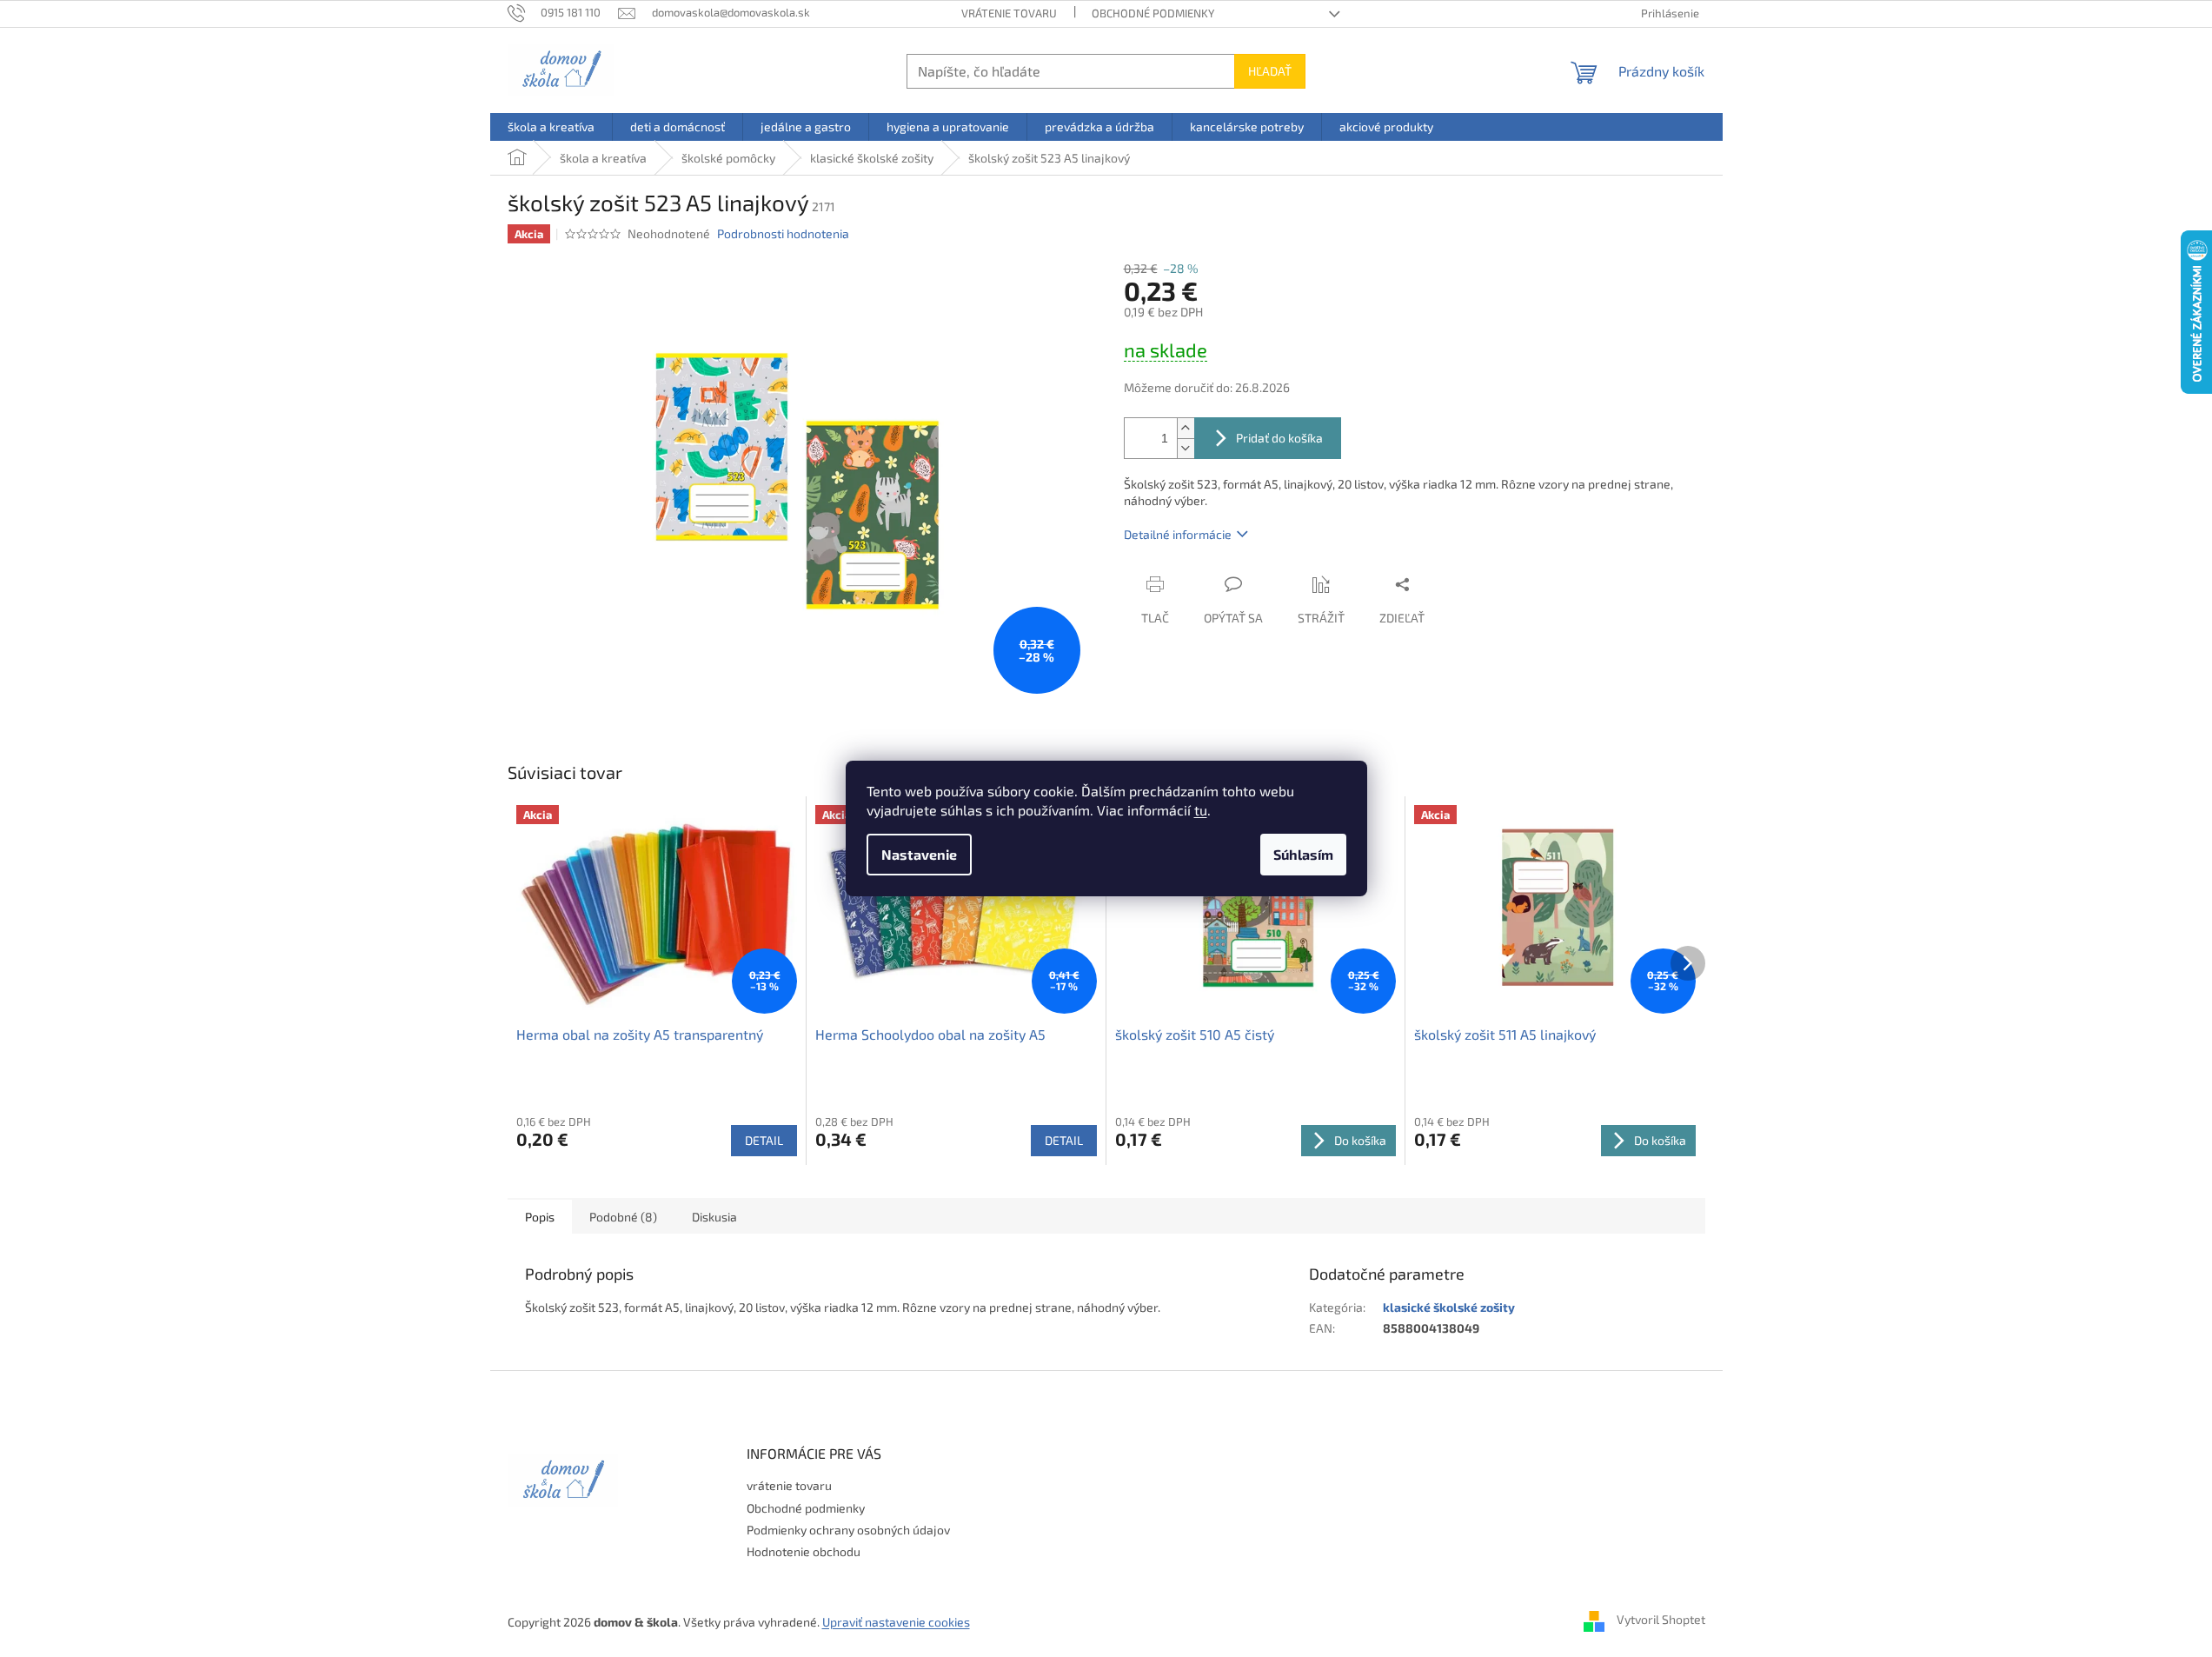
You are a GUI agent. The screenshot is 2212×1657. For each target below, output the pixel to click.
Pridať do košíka (1279, 438)
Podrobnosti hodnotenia (783, 233)
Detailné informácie (1178, 534)
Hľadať (1270, 71)
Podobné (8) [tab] (623, 1217)
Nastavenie (919, 854)
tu (1201, 810)
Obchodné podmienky (1153, 13)
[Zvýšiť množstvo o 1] (1186, 428)
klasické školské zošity (1449, 1307)
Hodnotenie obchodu (804, 1551)
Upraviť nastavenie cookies (896, 1622)
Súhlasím (1303, 854)
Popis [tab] (540, 1217)
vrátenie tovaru (1009, 13)
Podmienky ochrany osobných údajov (848, 1530)
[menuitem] (551, 127)
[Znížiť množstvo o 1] (1186, 448)
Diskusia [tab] (714, 1217)
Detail (764, 1140)
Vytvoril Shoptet (1661, 1620)
